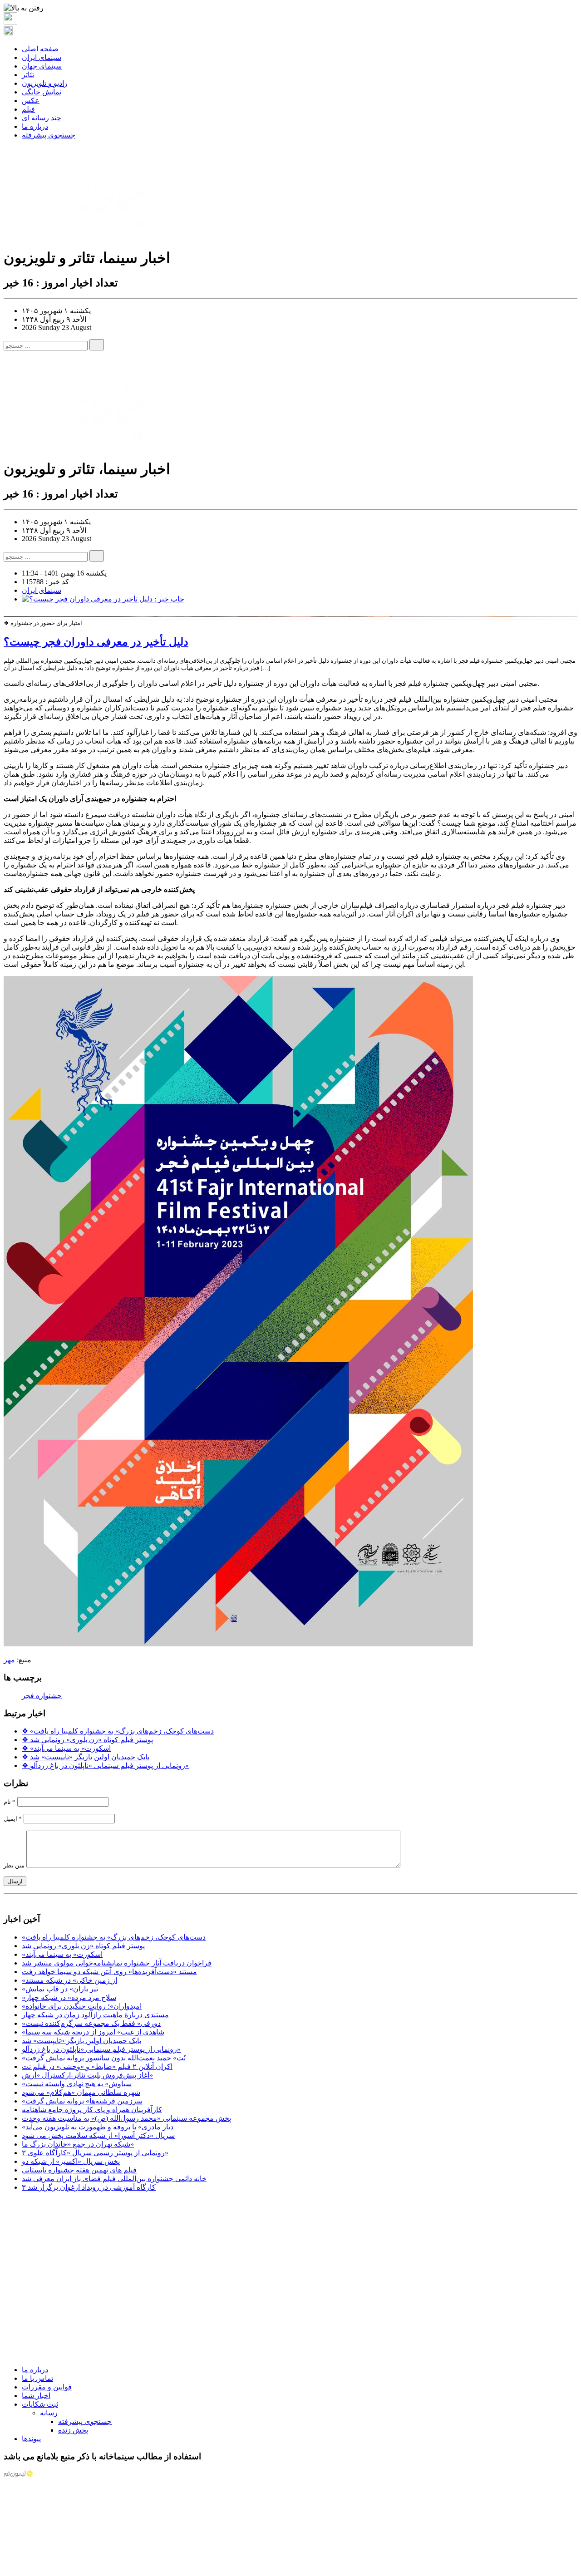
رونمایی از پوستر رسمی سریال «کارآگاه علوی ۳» (95, 2153)
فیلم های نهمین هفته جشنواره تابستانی (79, 2170)
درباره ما (35, 126)
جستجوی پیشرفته (49, 135)
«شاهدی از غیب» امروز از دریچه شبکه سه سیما (93, 2032)
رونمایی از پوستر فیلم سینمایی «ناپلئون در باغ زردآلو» (105, 1766)
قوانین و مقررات (47, 2387)
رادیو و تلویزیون (45, 83)
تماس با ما (37, 2378)
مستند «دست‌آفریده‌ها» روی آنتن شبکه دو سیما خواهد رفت (109, 1972)
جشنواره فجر (42, 1696)
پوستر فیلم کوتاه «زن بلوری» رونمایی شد (87, 1740)
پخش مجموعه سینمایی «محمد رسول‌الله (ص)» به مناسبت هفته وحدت (126, 2118)
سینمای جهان (42, 66)
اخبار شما (36, 2396)
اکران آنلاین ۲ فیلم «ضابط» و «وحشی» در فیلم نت (97, 2066)
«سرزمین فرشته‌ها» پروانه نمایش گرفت (82, 2101)
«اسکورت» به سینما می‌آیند (66, 1748)
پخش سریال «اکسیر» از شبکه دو (71, 2161)
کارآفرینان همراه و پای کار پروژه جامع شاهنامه (92, 2110)
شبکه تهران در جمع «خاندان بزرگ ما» (78, 2144)
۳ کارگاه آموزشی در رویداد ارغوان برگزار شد (89, 2187)
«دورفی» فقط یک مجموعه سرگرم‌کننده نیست (91, 2023)
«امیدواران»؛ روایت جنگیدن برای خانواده (82, 2006)
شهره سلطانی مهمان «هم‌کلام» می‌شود (81, 2092)
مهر (9, 1660)
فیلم (28, 109)
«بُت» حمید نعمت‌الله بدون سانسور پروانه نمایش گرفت (104, 2058)
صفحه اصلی (40, 49)
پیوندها (31, 2439)
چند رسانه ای (42, 118)
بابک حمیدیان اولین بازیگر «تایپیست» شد (86, 1757)
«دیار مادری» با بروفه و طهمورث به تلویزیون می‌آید (98, 2127)
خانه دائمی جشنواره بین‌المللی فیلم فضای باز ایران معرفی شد (114, 2179)
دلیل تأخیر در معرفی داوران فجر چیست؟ (96, 642)
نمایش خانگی (42, 92)
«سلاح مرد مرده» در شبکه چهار (69, 1997)
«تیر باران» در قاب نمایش (60, 1989)
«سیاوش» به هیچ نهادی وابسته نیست (77, 2084)
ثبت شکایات (40, 2404)
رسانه (49, 2413)
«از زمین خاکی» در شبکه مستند (69, 1980)
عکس (31, 101)
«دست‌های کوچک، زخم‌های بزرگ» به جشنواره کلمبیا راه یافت (118, 1731)
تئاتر (28, 75)
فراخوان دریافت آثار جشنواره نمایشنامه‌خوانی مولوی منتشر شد (117, 1963)
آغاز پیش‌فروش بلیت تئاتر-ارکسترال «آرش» (87, 2075)
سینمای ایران (42, 57)
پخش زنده (73, 2430)
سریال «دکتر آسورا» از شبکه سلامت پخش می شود (98, 2135)
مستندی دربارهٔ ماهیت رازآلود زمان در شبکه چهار (95, 2015)
